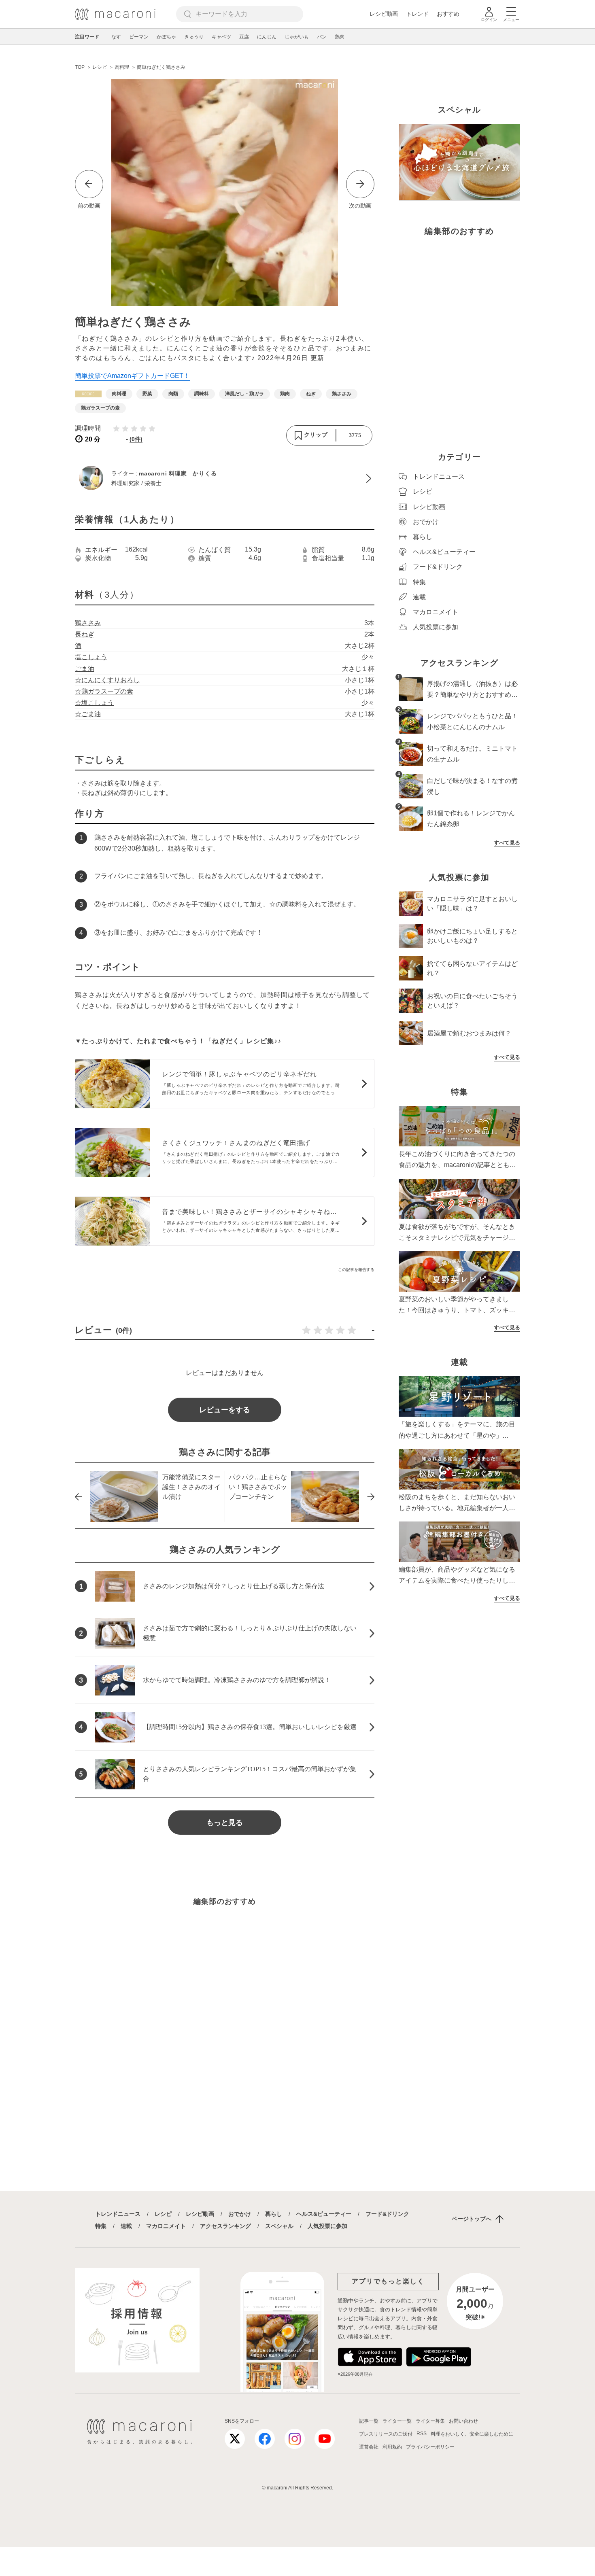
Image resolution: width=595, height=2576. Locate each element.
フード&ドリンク (387, 2214)
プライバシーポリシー (430, 2447)
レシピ (163, 2214)
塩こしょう (91, 657)
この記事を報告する (356, 1270)
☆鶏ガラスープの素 (104, 691)
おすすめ (448, 14)
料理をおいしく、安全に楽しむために (472, 2434)
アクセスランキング (225, 2226)
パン (322, 37)
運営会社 (369, 2447)
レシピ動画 (384, 14)
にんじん (267, 37)
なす (116, 37)
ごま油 (85, 669)
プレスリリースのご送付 (386, 2434)
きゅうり (194, 37)
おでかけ (240, 2214)
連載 (126, 2226)
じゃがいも (297, 37)
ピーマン (139, 37)
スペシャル (279, 2226)
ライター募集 (430, 2421)
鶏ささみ (88, 623)
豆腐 (244, 37)
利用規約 (392, 2447)
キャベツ (221, 37)
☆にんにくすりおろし (107, 680)
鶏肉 (340, 37)
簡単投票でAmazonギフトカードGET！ (132, 376)
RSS (422, 2434)
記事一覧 (369, 2421)
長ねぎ (85, 634)
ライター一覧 (397, 2421)
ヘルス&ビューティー (324, 2214)
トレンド (417, 14)
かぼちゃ (166, 37)
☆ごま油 (88, 714)
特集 (101, 2226)
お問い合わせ (463, 2421)
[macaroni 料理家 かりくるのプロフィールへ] (225, 479)
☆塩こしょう (94, 703)
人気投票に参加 (327, 2226)
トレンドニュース (118, 2214)
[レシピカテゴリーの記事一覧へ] (88, 394)
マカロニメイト (166, 2226)
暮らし (274, 2214)
